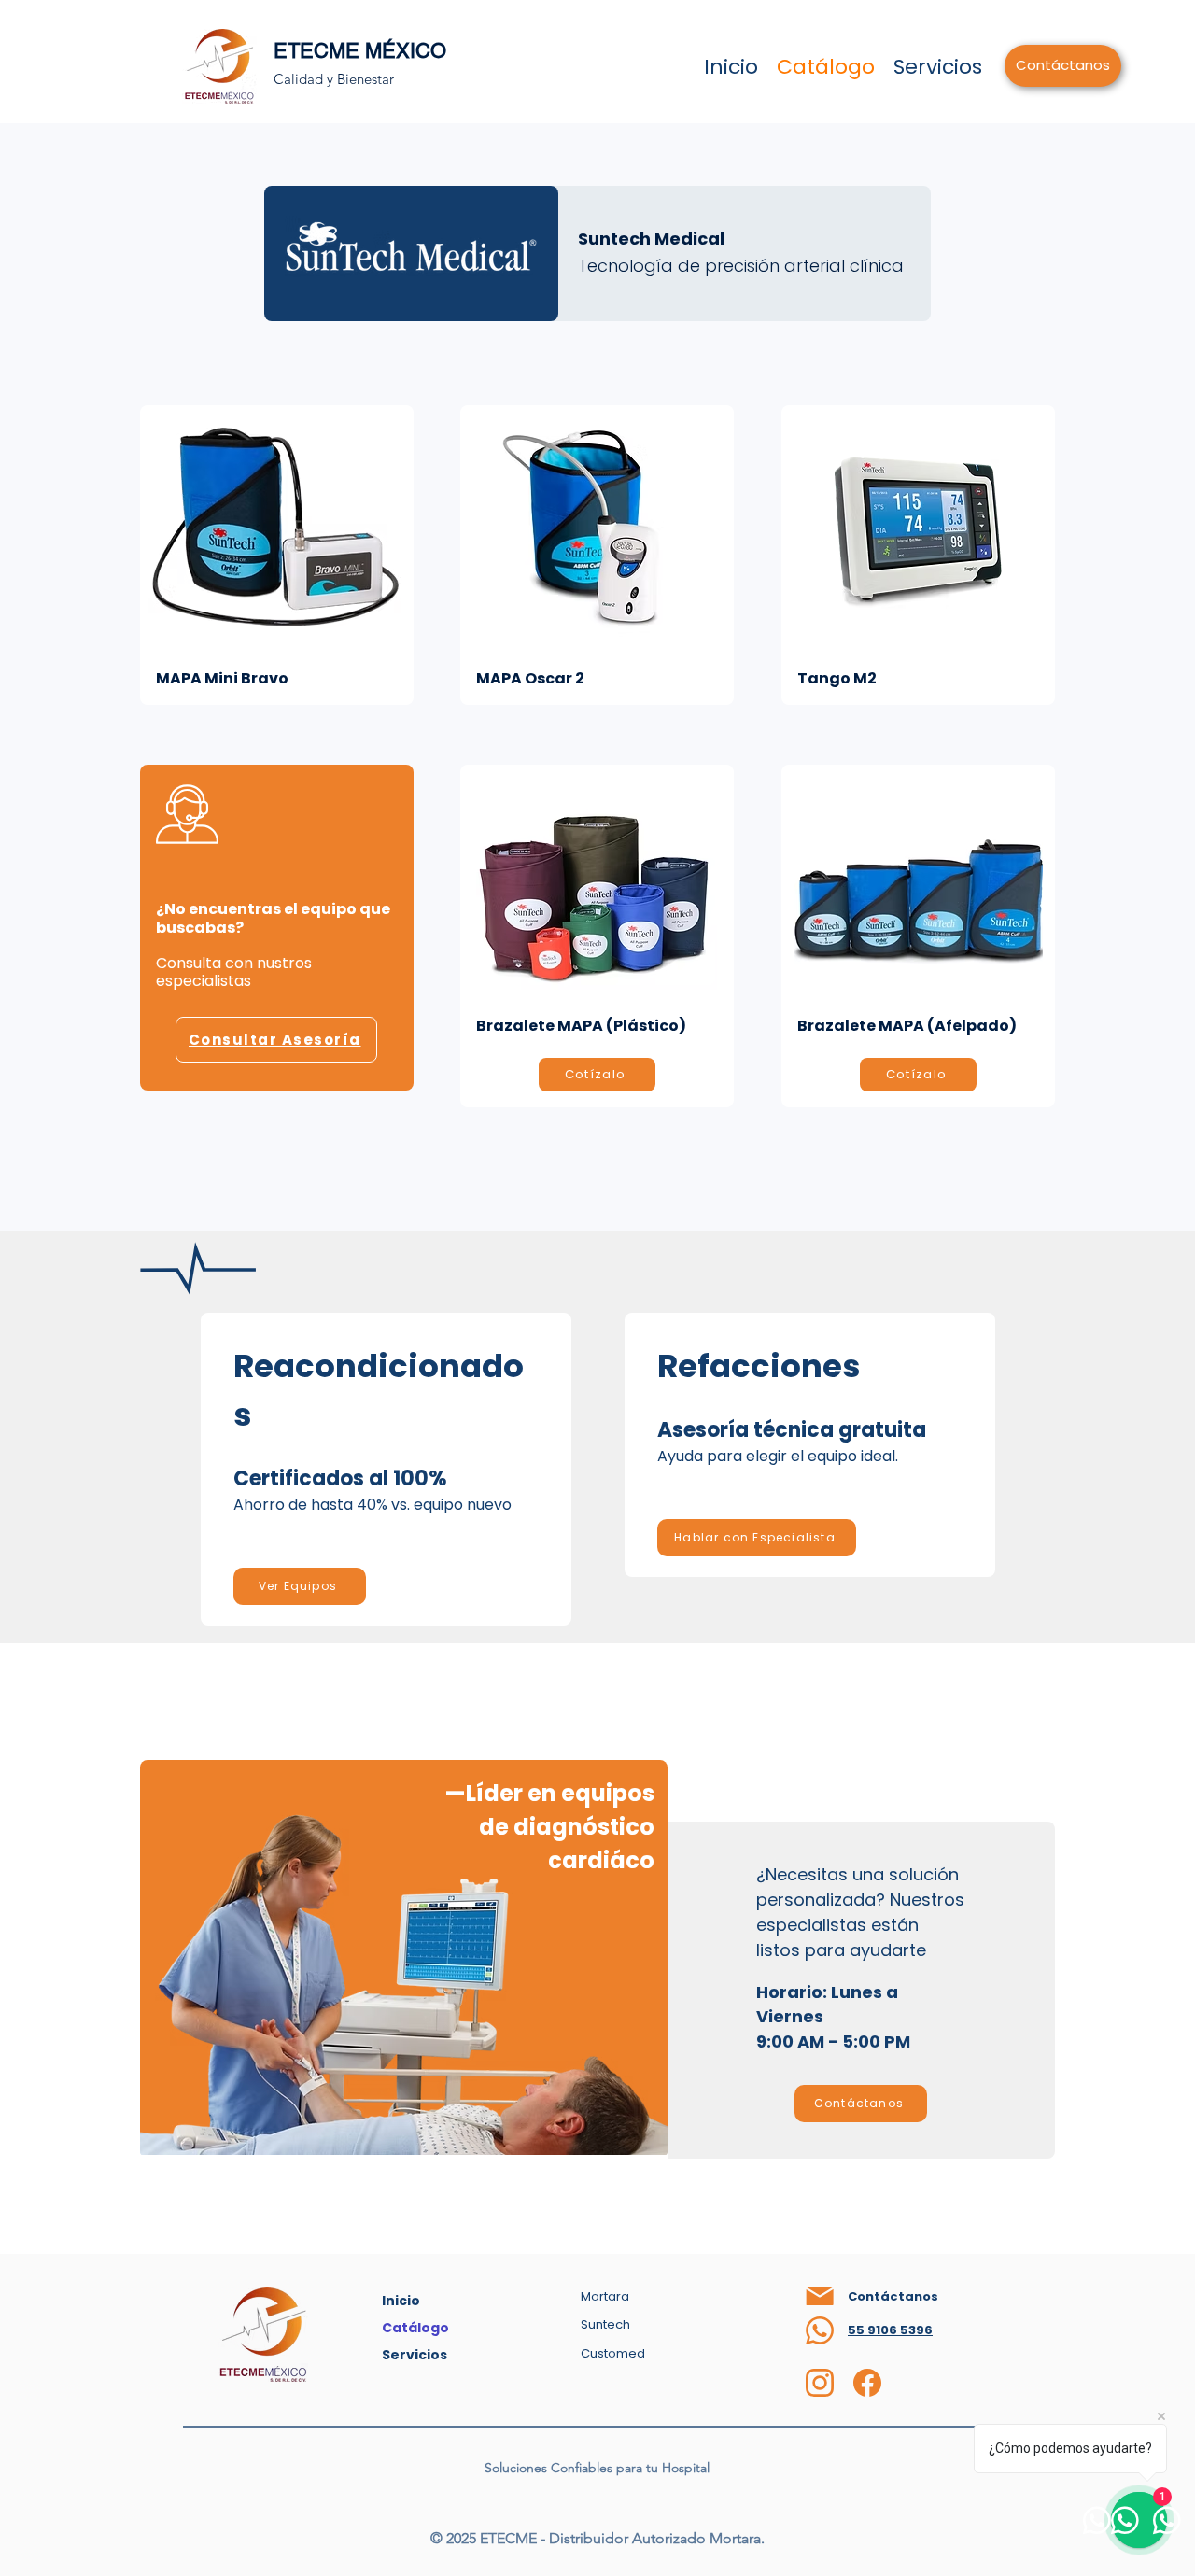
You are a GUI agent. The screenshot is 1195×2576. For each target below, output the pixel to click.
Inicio (401, 2301)
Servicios (415, 2355)
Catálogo (415, 2328)
